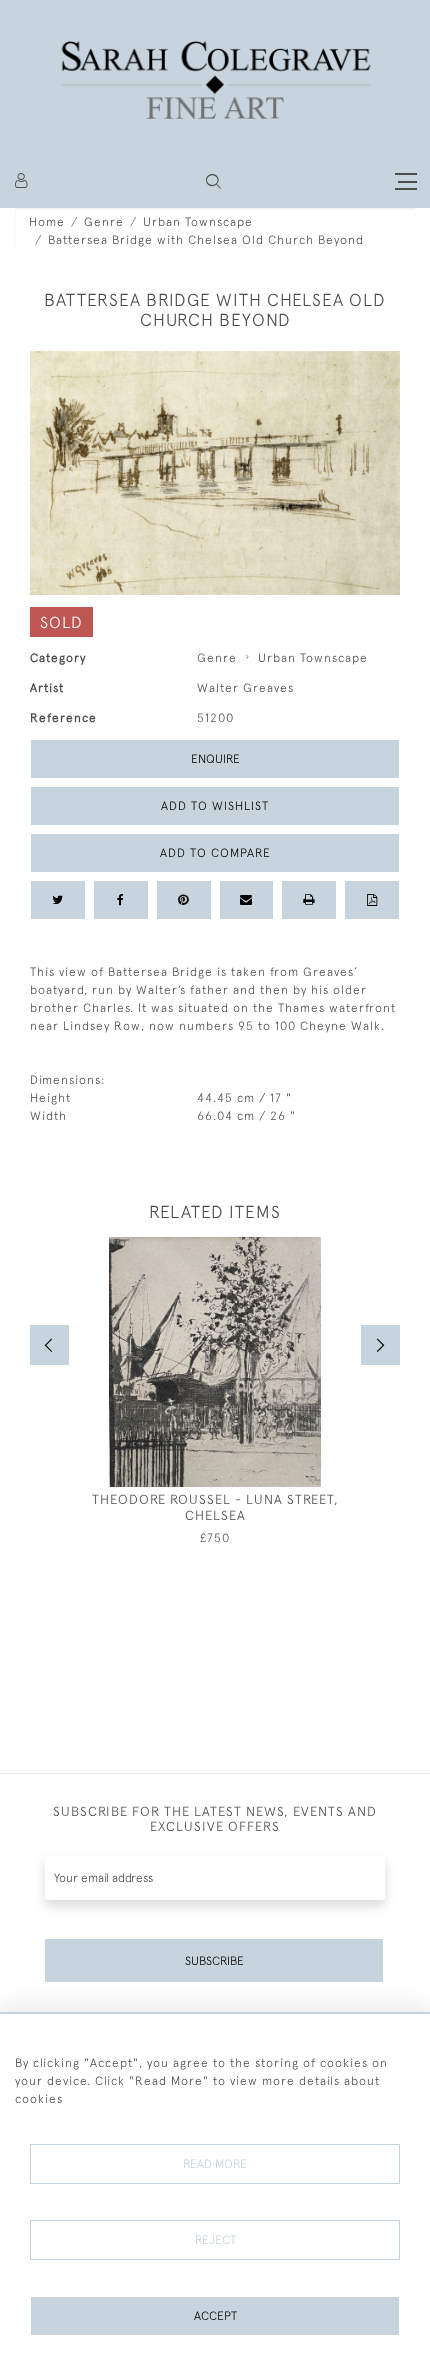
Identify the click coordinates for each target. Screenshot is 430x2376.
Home (47, 222)
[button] (213, 181)
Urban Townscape (198, 222)
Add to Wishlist (215, 806)
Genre (104, 222)
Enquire (215, 759)
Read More (215, 2164)
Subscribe (214, 1961)
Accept (215, 2316)
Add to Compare (215, 853)
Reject (215, 2240)
